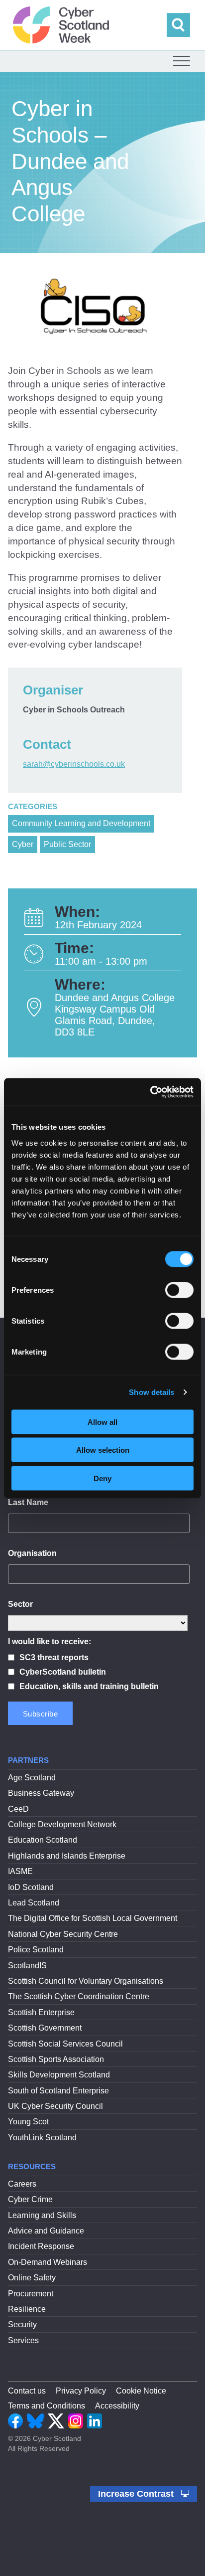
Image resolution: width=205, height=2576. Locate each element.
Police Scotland (36, 1950)
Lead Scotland (34, 1903)
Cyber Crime (30, 2199)
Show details (152, 1392)
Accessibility (117, 2406)
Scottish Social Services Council (65, 2044)
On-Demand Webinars (48, 2262)
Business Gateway (41, 1793)
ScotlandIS (27, 1966)
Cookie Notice (141, 2391)
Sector (20, 1604)
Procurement (31, 2294)
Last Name (28, 1502)
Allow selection (103, 1450)
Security (22, 2324)
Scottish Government (45, 2028)
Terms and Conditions (47, 2406)
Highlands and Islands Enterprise (67, 1856)
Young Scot (28, 2122)
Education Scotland (43, 1840)
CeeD (18, 1809)
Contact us (27, 2391)
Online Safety (32, 2278)
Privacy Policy (81, 2391)
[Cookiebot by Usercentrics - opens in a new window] (150, 1092)
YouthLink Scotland (42, 2138)
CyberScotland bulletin (63, 1672)
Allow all (102, 1422)
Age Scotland (32, 1778)
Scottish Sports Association (56, 2059)
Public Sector (67, 844)
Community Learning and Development (81, 823)
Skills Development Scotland (59, 2075)
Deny (102, 1478)
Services (23, 2340)
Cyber (23, 844)
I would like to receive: (50, 1641)
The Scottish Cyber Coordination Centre (79, 1996)
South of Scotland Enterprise (58, 2091)
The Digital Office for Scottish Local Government (93, 1918)
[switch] (179, 1290)
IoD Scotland (31, 1887)
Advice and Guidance (46, 2231)
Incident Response (41, 2246)
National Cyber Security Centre (63, 1934)
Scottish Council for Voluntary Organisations (86, 1981)
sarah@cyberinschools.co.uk (74, 764)
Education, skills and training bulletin (89, 1686)
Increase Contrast (137, 2494)
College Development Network (62, 1824)
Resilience (27, 2309)
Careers (22, 2184)
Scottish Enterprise (41, 2012)
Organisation (32, 1553)
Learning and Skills (42, 2215)
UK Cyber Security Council (55, 2106)
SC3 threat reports (54, 1657)
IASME (20, 1871)
